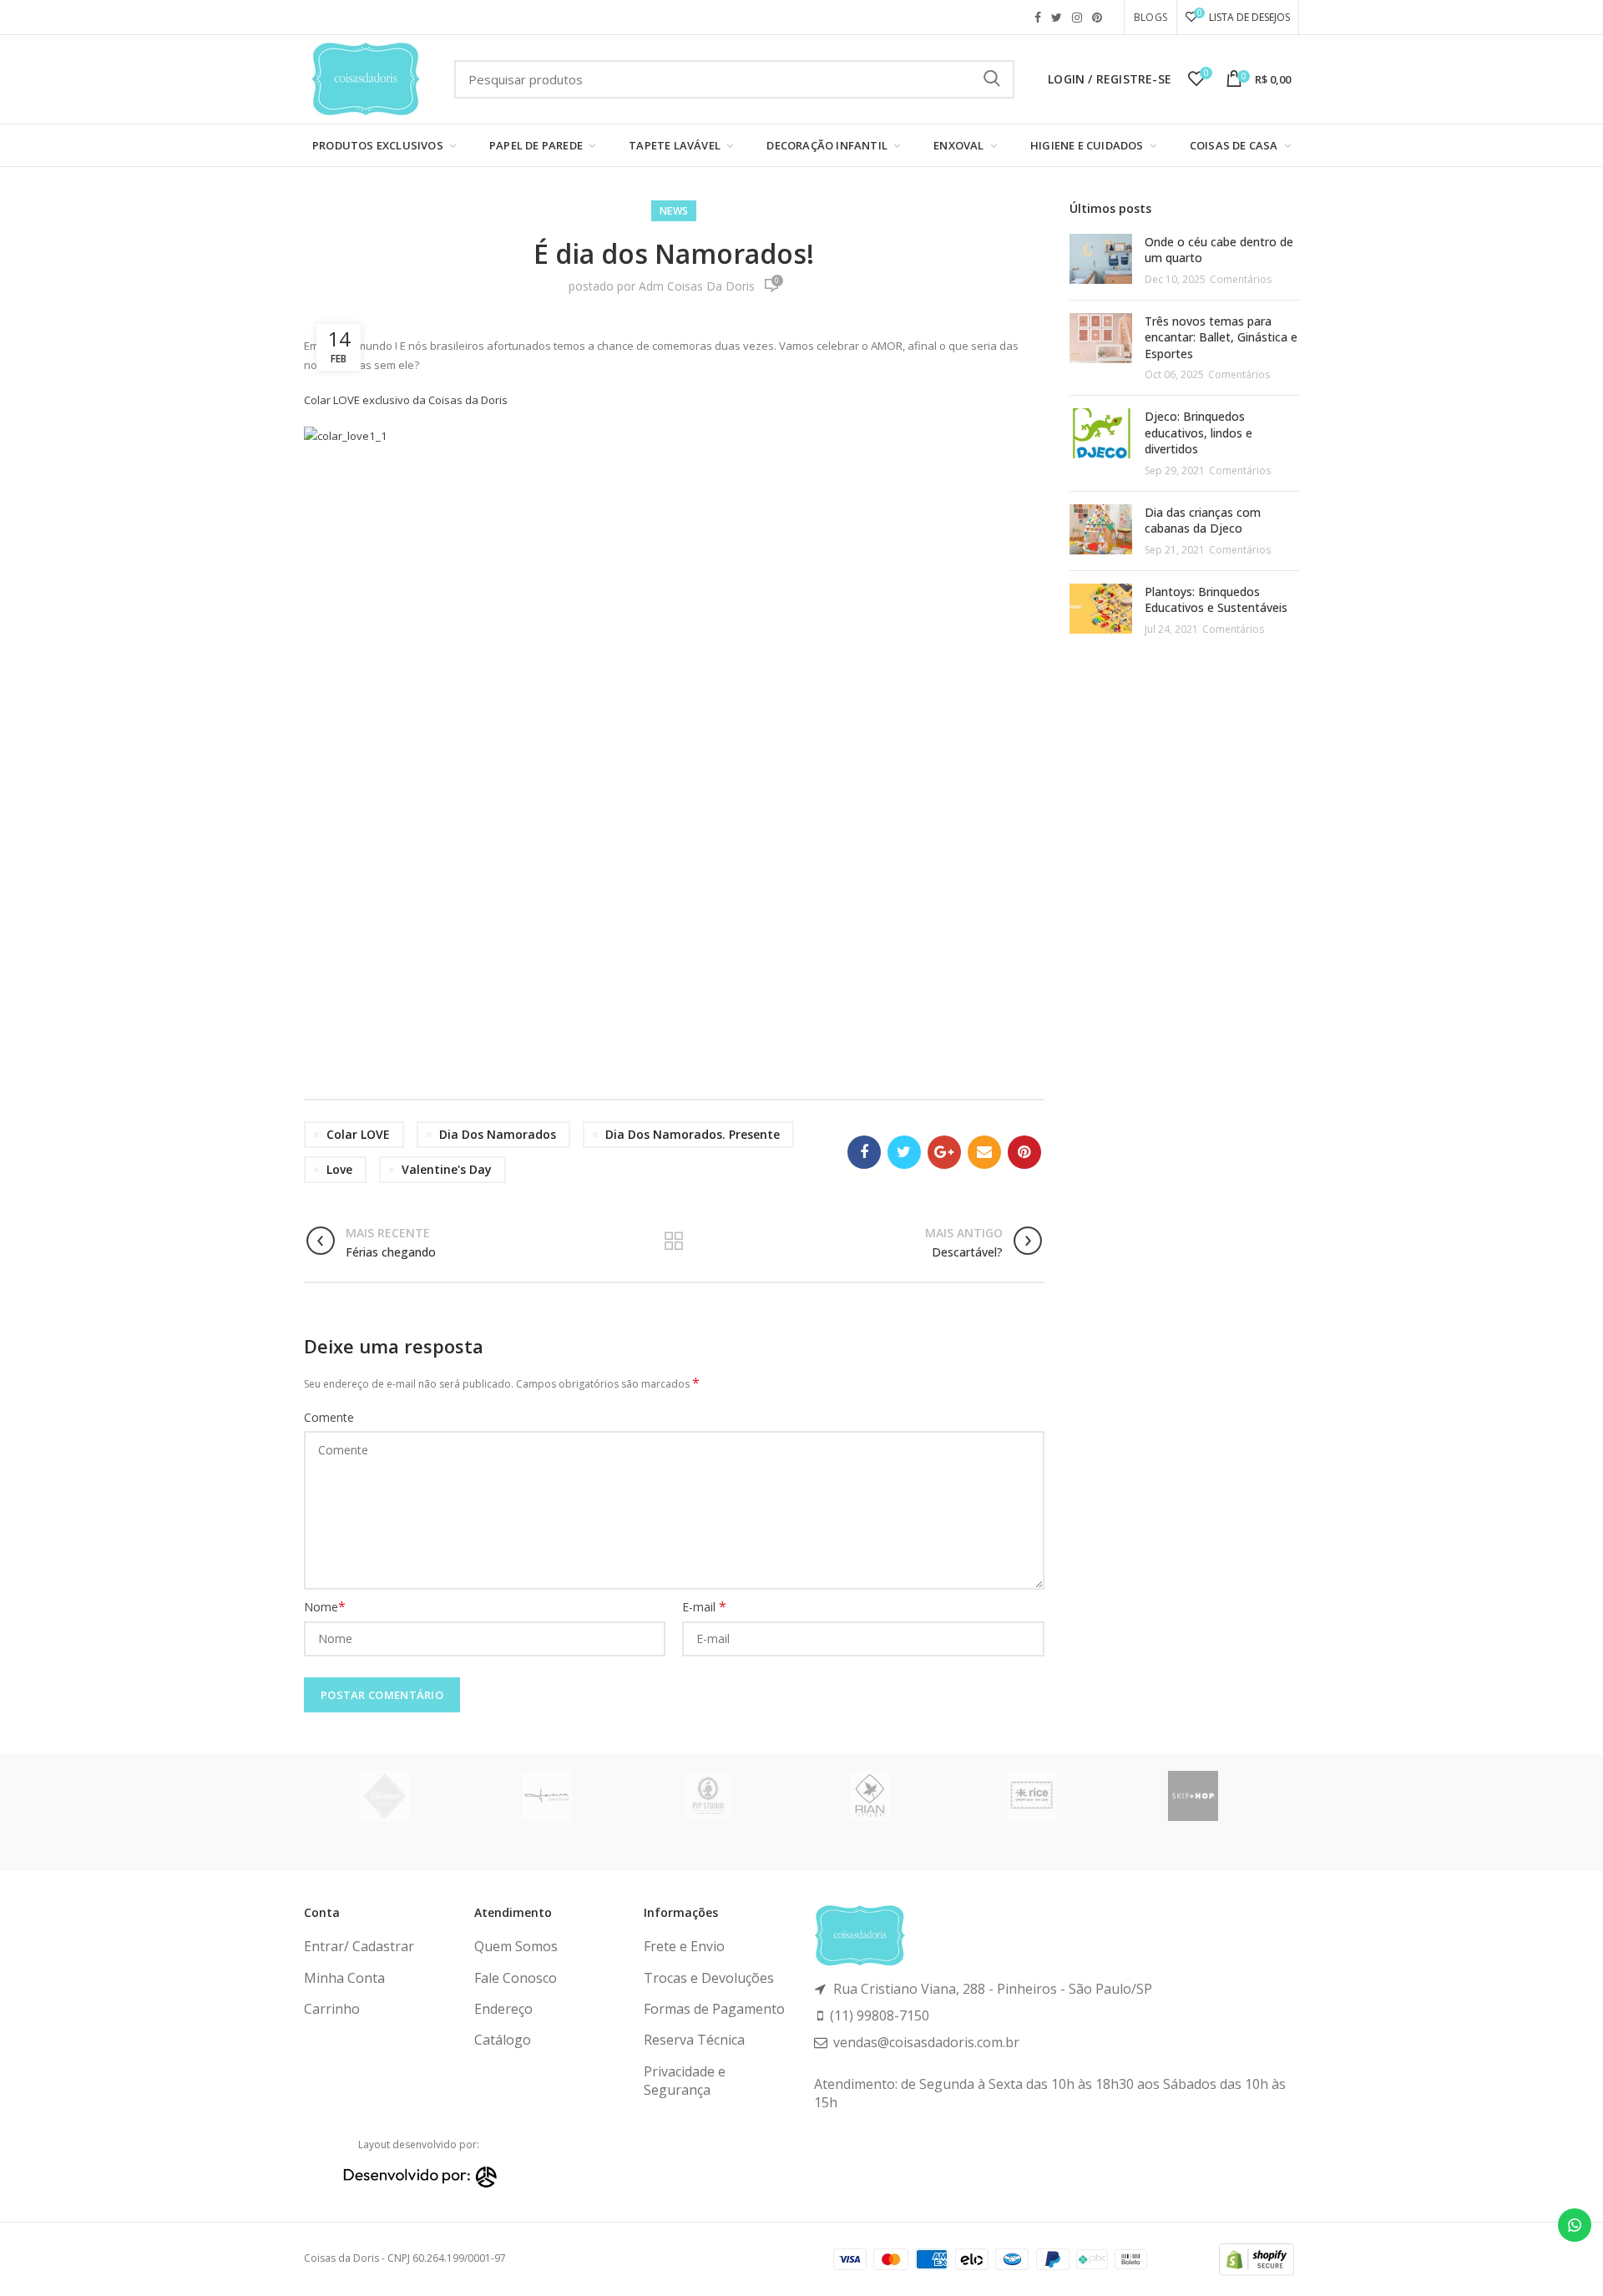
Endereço (503, 2009)
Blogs (1150, 17)
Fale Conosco (516, 1978)
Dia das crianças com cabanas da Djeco (1203, 521)
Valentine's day (447, 1169)
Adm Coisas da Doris (697, 286)
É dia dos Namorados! (674, 253)
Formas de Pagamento (714, 2009)
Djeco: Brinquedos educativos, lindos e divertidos (1198, 432)
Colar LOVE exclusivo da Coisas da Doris (406, 400)
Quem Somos (516, 1946)
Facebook (1038, 18)
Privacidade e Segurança (685, 2081)
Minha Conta (344, 1978)
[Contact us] (1575, 2225)
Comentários (1241, 279)
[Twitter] (904, 1152)
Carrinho (332, 2009)
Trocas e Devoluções (709, 1978)
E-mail (704, 1607)
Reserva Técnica (694, 2040)
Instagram (1077, 18)
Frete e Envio (684, 1946)
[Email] (984, 1152)
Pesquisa (992, 79)
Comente (329, 1417)
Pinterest (1097, 18)
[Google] (944, 1152)
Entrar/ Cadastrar (359, 1946)
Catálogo (503, 2040)
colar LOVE (358, 1134)
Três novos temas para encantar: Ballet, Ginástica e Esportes (1221, 337)
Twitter (1057, 18)
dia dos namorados (498, 1134)
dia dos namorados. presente (693, 1134)
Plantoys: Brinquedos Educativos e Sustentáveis (1216, 600)
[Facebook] (864, 1152)
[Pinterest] (1024, 1152)
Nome (325, 1607)
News (674, 211)
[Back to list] (674, 1242)
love (339, 1169)
